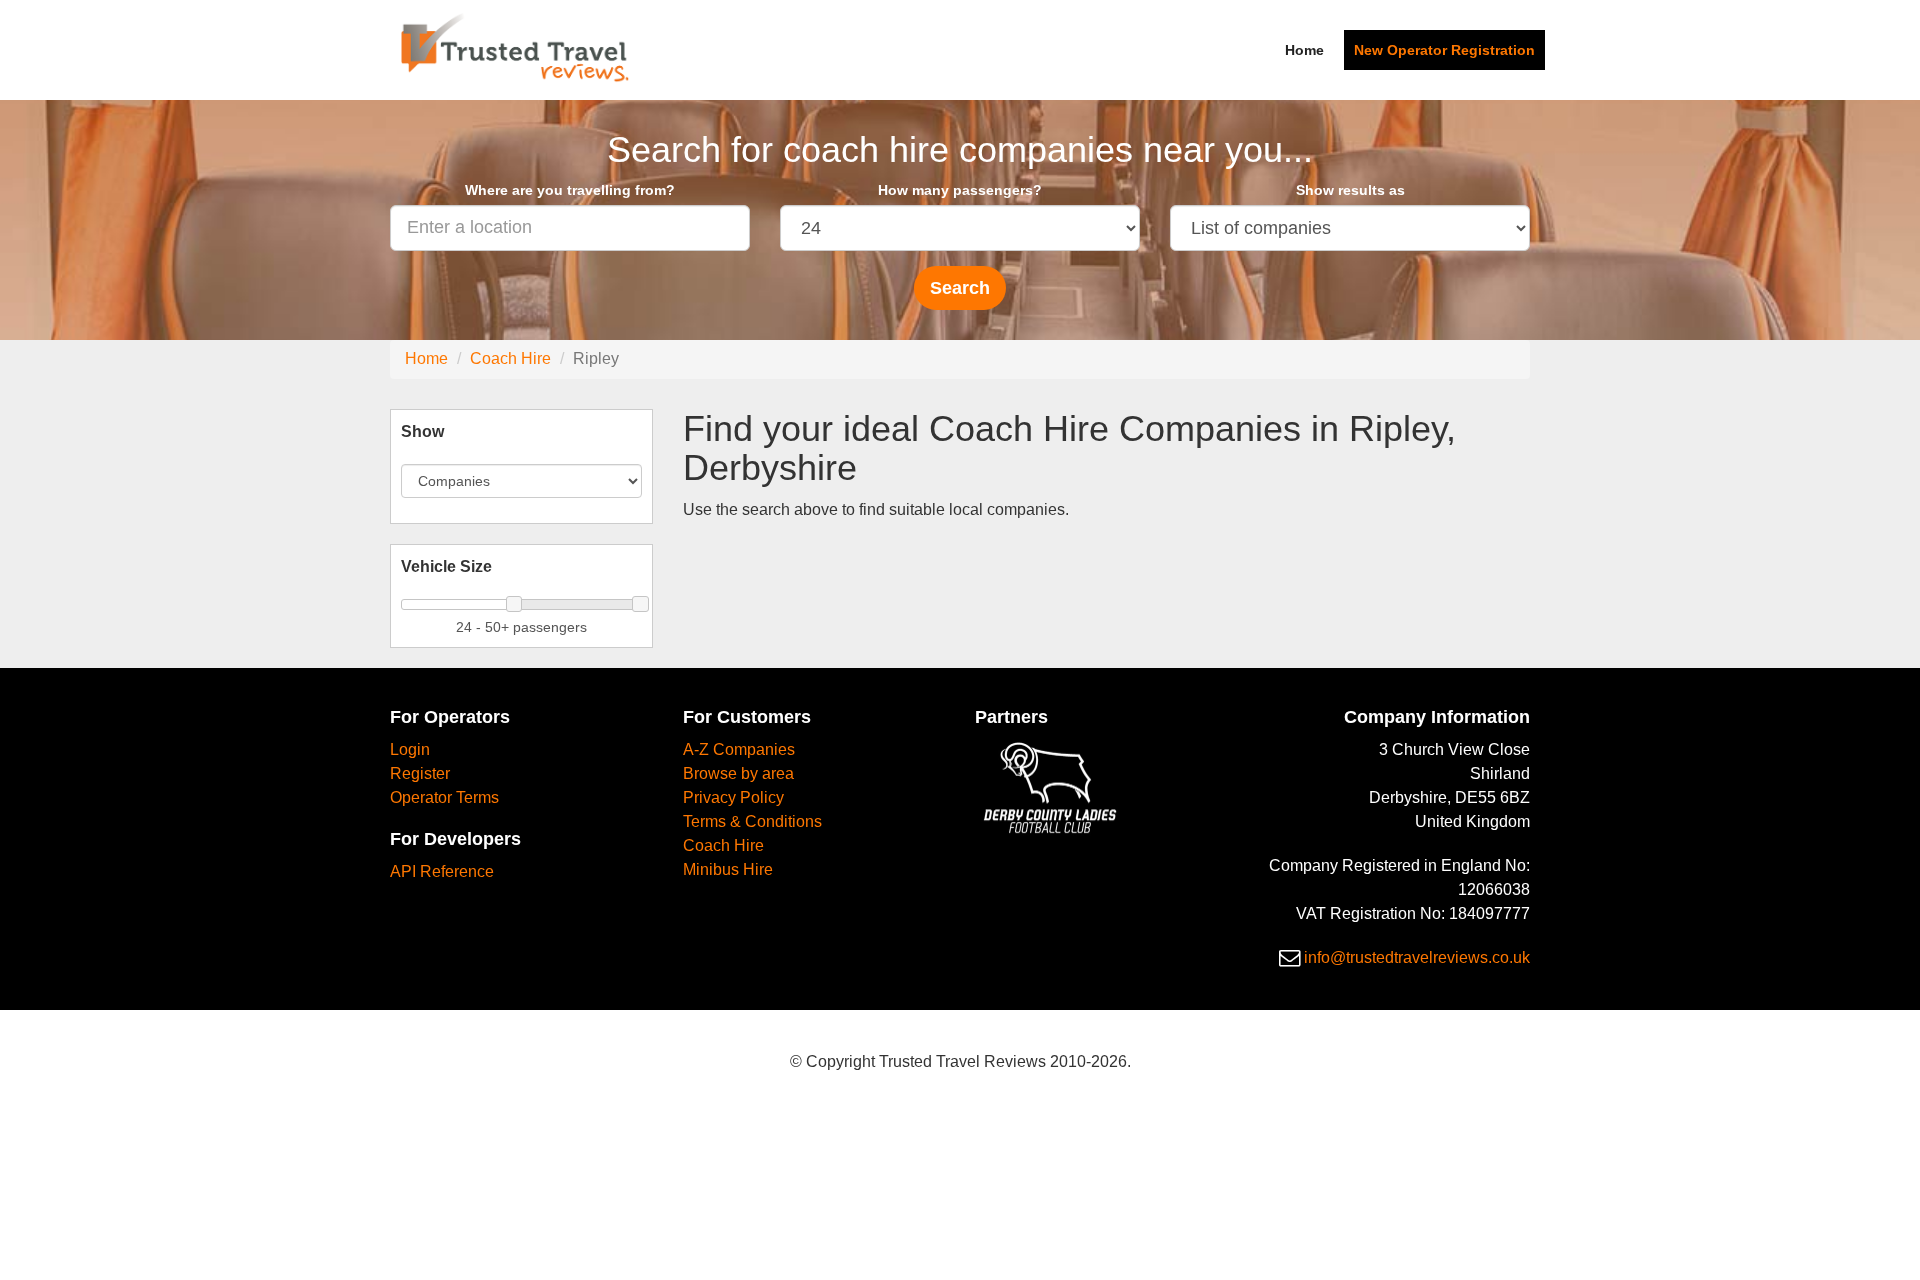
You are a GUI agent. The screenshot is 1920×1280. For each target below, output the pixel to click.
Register (420, 773)
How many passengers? (960, 190)
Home (1304, 50)
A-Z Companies (739, 749)
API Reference (442, 871)
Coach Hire (510, 358)
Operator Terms (444, 797)
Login (410, 749)
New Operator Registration (1444, 50)
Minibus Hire (728, 869)
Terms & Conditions (752, 821)
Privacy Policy (733, 797)
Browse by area (738, 773)
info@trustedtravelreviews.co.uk (1417, 957)
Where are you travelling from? (570, 190)
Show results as (1350, 190)
